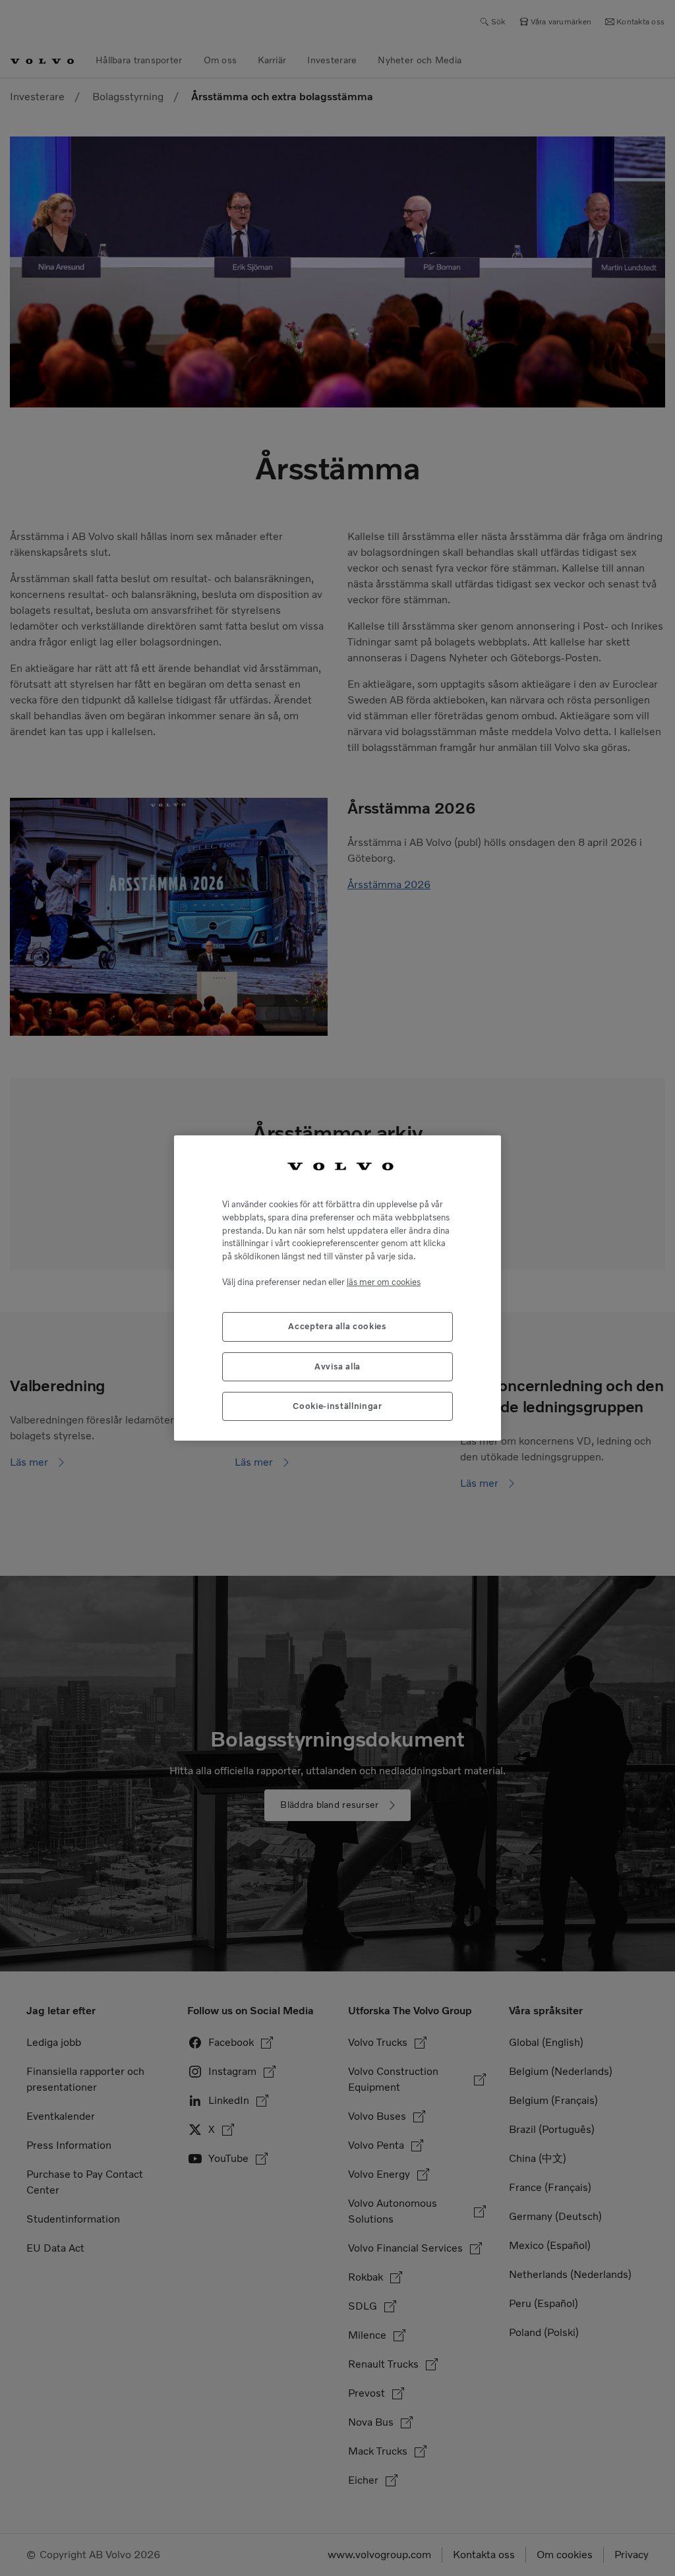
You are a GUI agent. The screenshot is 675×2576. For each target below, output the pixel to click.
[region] (337, 1288)
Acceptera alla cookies (337, 1326)
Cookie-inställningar (337, 1406)
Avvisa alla (337, 1366)
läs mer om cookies (384, 1282)
